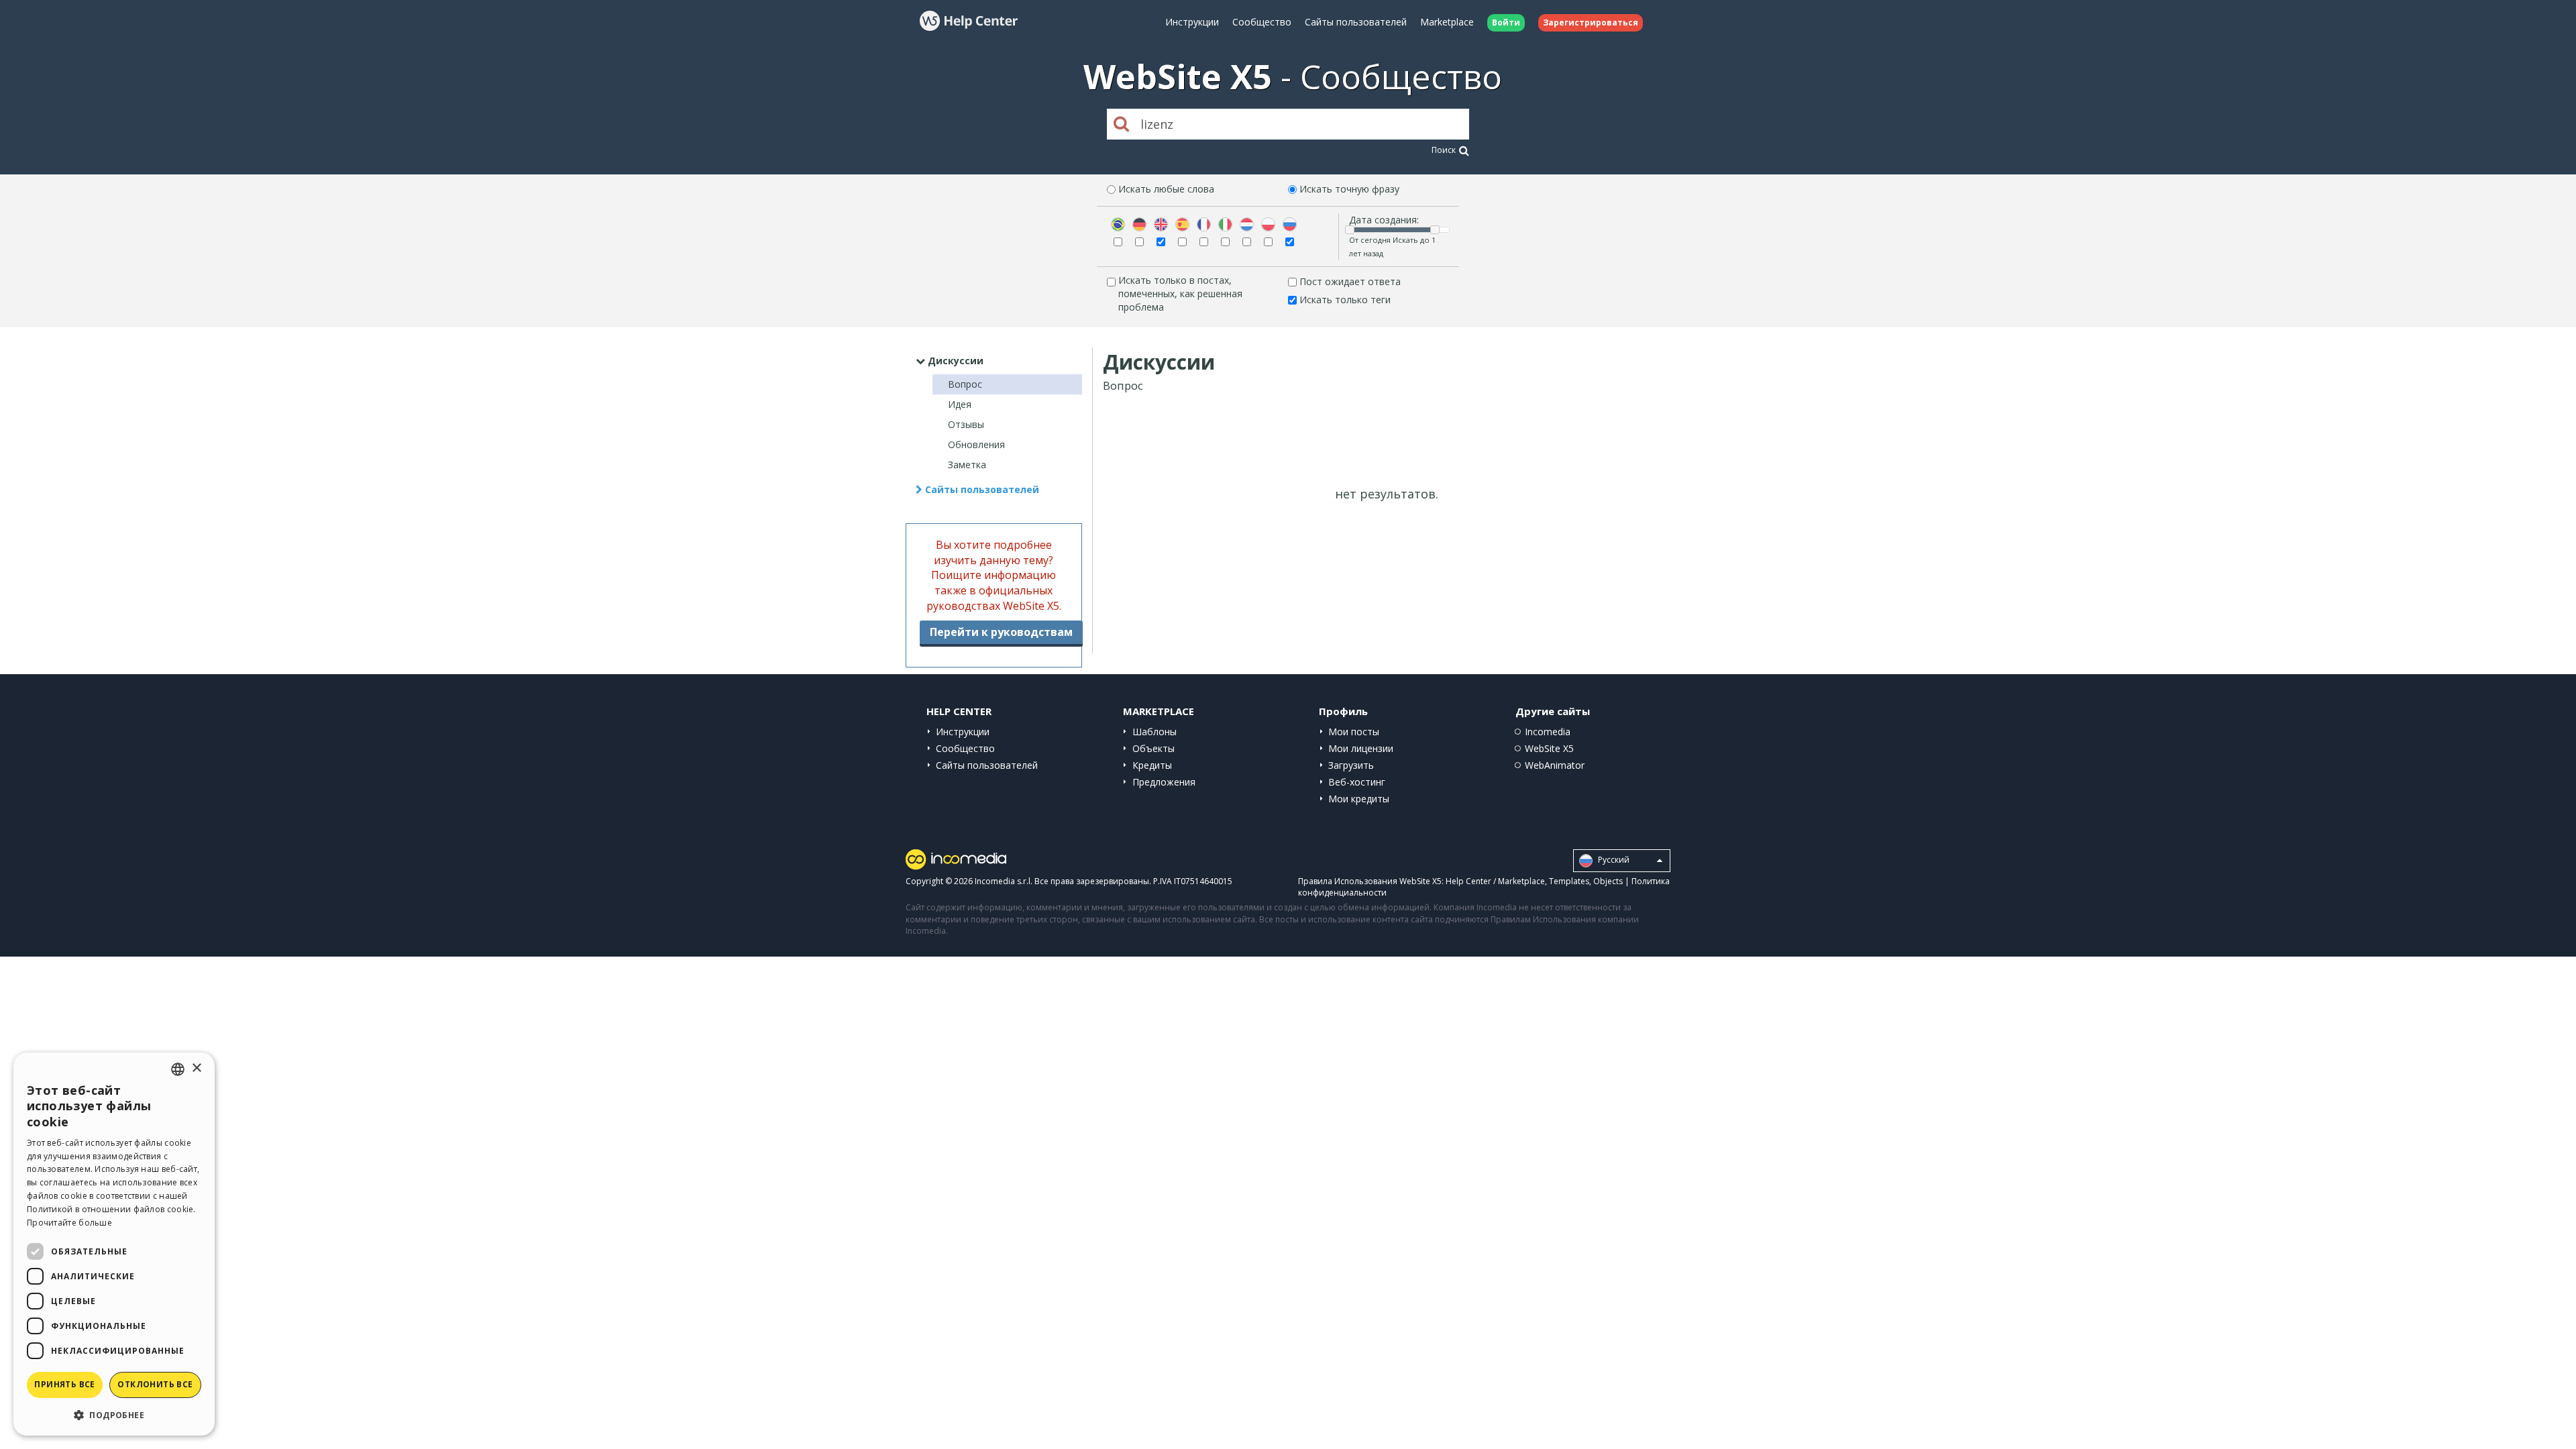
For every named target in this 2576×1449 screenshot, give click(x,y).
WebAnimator (1555, 765)
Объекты (1153, 748)
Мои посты (1354, 732)
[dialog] (114, 1244)
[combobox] (178, 1069)
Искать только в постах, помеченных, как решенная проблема (1180, 293)
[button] (114, 1414)
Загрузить (1351, 765)
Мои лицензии (1361, 748)
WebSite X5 (1549, 748)
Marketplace (1447, 22)
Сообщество (1262, 22)
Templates (1569, 881)
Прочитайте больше (69, 1223)
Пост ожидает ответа (1350, 281)
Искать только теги (1345, 300)
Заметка (967, 465)
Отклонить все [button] (155, 1384)
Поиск (1444, 150)
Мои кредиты (1359, 799)
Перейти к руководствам (1001, 632)
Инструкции (1192, 22)
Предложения (1164, 782)
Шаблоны (1155, 732)
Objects (1608, 881)
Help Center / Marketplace (1495, 881)
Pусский (1613, 860)
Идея (960, 404)
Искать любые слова (1166, 189)
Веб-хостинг (1357, 782)
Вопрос (965, 384)
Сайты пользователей (1356, 22)
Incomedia (1548, 732)
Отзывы (966, 424)
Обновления (976, 444)
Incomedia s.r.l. (1004, 881)
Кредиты (1152, 765)
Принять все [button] (64, 1384)
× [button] (196, 1068)
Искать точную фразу (1349, 189)
